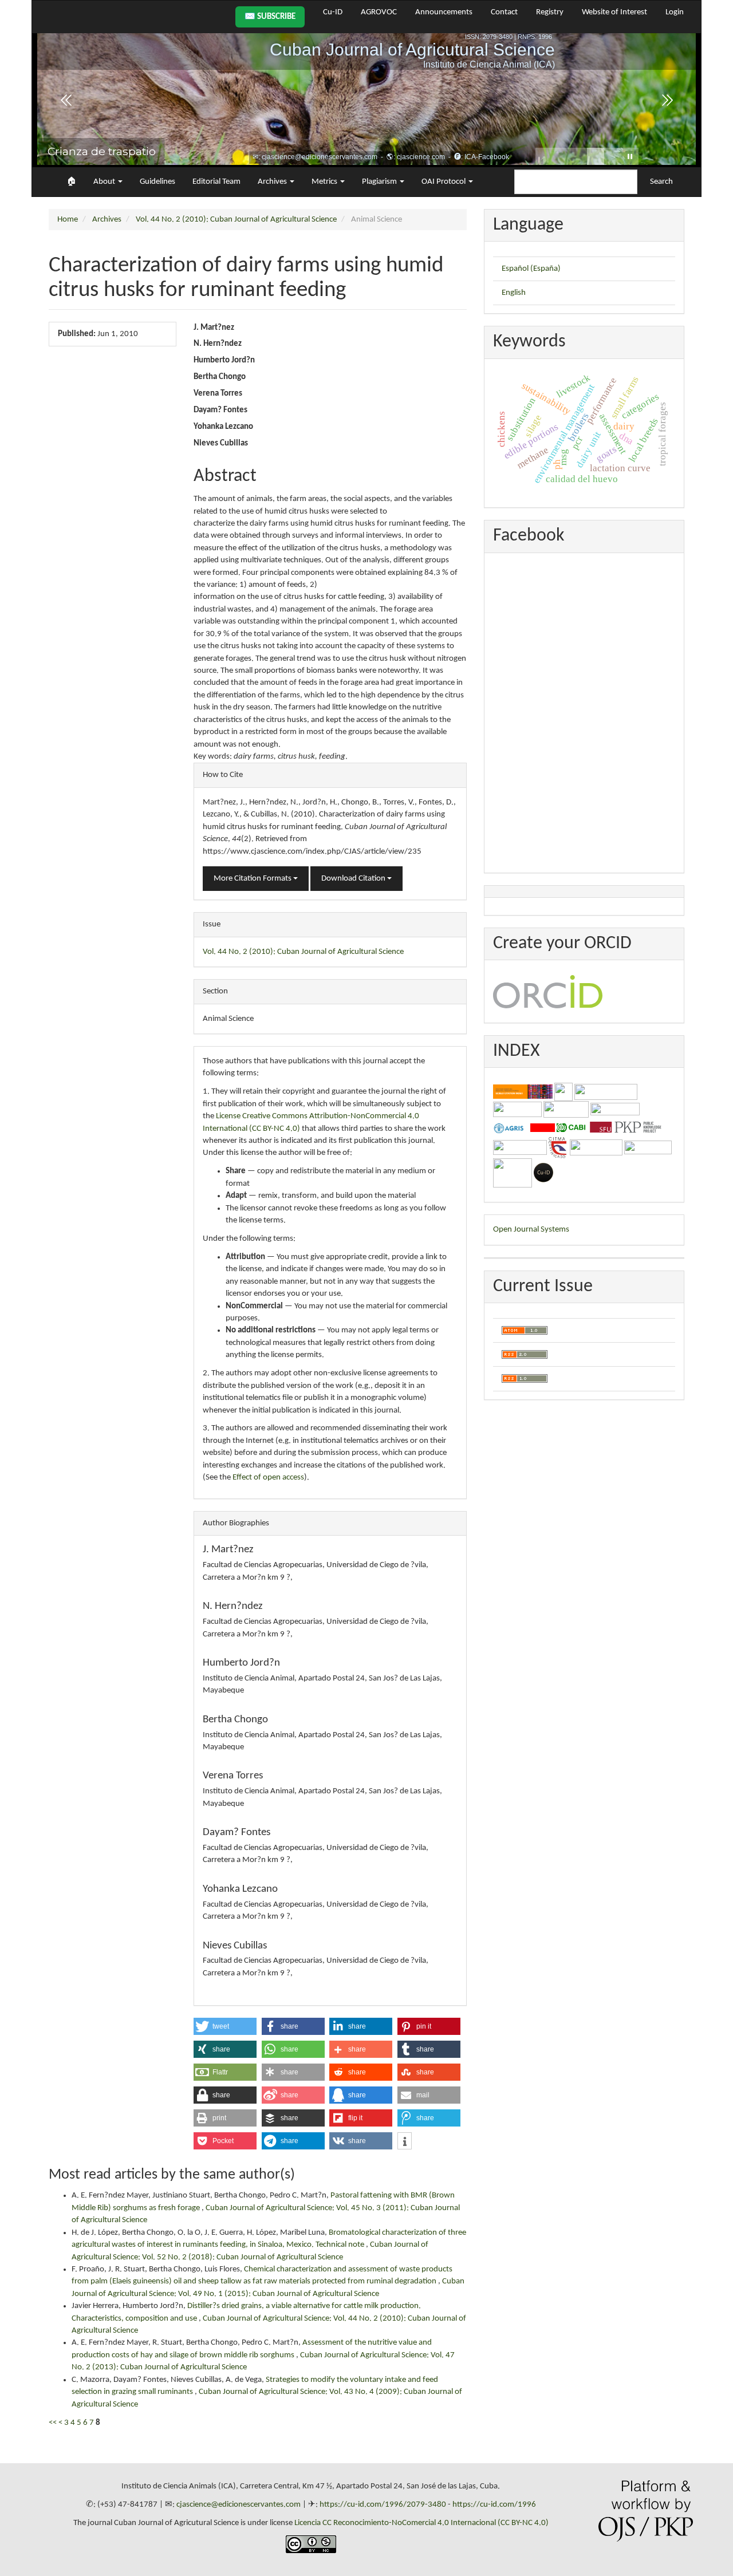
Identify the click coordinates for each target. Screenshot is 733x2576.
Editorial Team (216, 182)
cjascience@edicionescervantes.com (239, 2505)
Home (68, 220)
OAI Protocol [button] (444, 182)
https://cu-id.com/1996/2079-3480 (383, 2505)
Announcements (444, 12)
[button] (225, 2026)
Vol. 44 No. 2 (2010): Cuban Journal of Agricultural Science (236, 220)
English (514, 293)
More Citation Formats (253, 879)
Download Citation (354, 879)
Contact (504, 12)
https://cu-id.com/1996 (494, 2505)
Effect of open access (268, 1478)
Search (661, 182)
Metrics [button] (325, 182)
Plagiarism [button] (380, 182)
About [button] (105, 182)
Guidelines (157, 182)
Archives (107, 220)
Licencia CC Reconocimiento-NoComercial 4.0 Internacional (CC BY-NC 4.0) (421, 2523)
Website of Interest (614, 12)
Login (675, 12)
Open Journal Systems (531, 1230)
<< (53, 2423)
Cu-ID (333, 12)
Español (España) (531, 269)
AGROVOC (379, 12)
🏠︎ (71, 182)
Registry (550, 12)
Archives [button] (273, 182)
